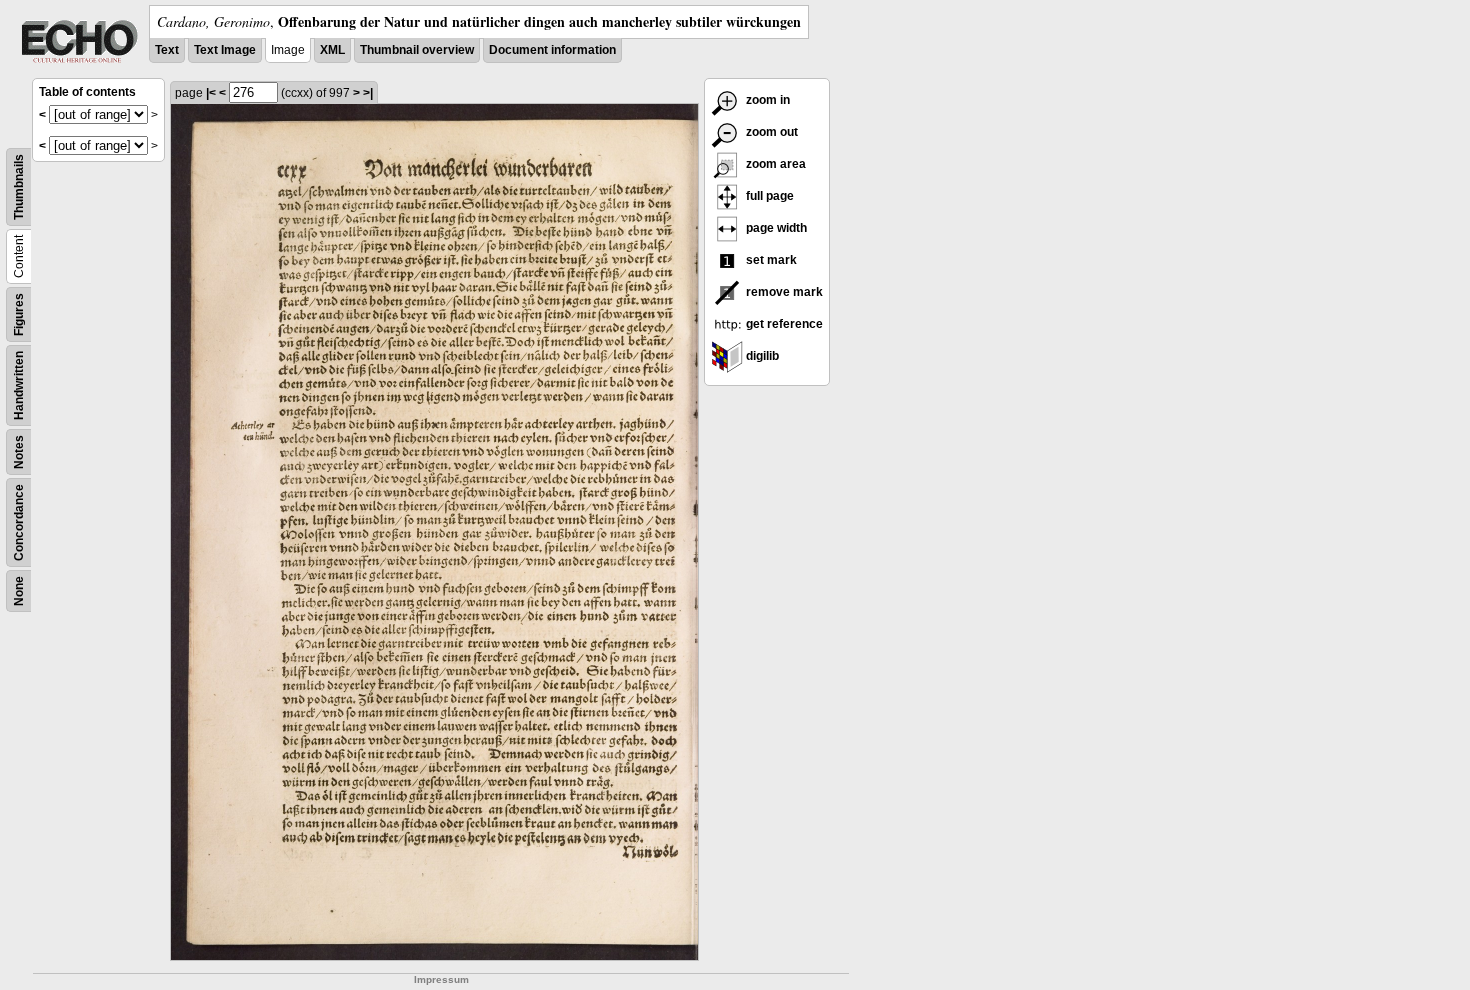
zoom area (774, 164)
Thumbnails (19, 187)
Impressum (441, 979)
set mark (770, 260)
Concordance (19, 522)
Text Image (225, 50)
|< (211, 93)
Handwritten (19, 385)
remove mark (783, 292)
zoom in (766, 100)
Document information (552, 50)
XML (332, 50)
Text (167, 50)
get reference (783, 324)
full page (768, 196)
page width (775, 228)
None (19, 591)
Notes (19, 452)
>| (368, 93)
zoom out (770, 132)
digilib (761, 356)
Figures (19, 314)
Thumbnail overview (417, 50)
